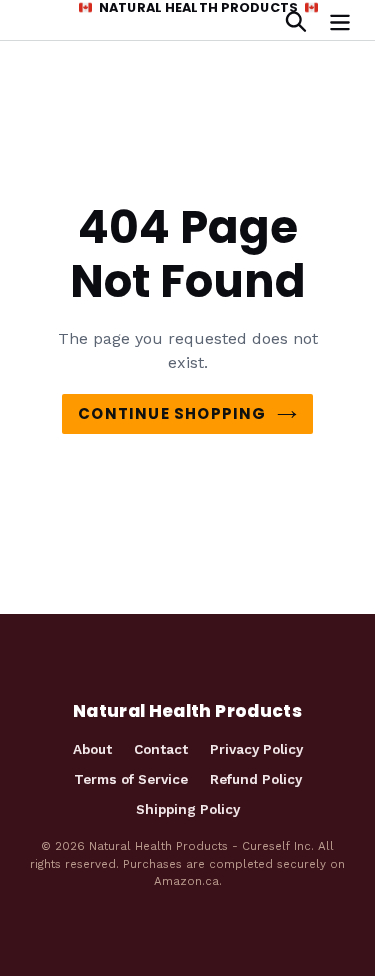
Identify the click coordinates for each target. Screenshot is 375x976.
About (92, 749)
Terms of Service (131, 779)
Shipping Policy (188, 809)
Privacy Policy (256, 749)
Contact (161, 749)
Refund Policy (256, 779)
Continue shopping (172, 413)
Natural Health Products (198, 7)
